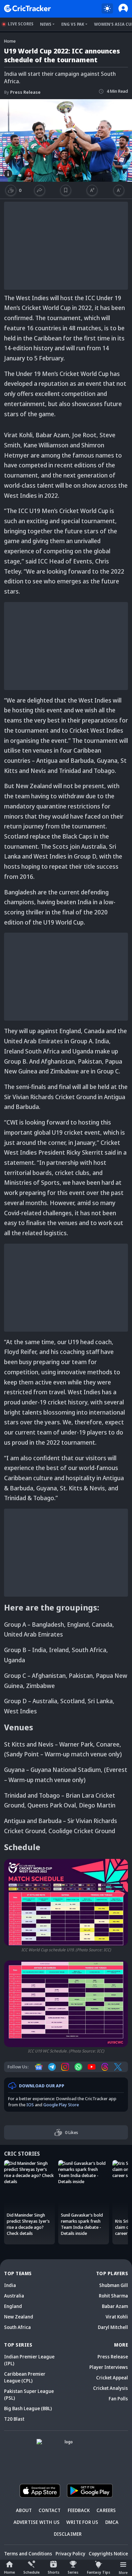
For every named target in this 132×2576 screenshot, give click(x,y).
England (13, 2306)
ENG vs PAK (73, 24)
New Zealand (19, 2317)
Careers (106, 2510)
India (10, 2285)
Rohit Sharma (113, 2296)
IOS (30, 2105)
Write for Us (82, 2522)
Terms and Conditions (28, 2553)
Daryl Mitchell (113, 2327)
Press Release (22, 92)
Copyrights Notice (108, 2553)
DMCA (112, 2522)
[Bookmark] (66, 190)
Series (73, 2572)
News (46, 24)
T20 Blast (14, 2419)
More (123, 2572)
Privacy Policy (70, 2553)
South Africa (17, 2327)
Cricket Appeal (112, 2378)
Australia (14, 2296)
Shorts (54, 2572)
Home (9, 2572)
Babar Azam (115, 2306)
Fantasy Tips (99, 2572)
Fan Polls (118, 2399)
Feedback (79, 2510)
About (24, 2510)
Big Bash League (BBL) (28, 2408)
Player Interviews (109, 2367)
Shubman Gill (114, 2285)
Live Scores (21, 24)
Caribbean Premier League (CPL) (25, 2377)
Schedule (31, 2572)
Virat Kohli (117, 2317)
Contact (50, 2510)
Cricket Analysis (111, 2388)
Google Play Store (61, 2105)
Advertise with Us (37, 2522)
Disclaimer (68, 2534)
